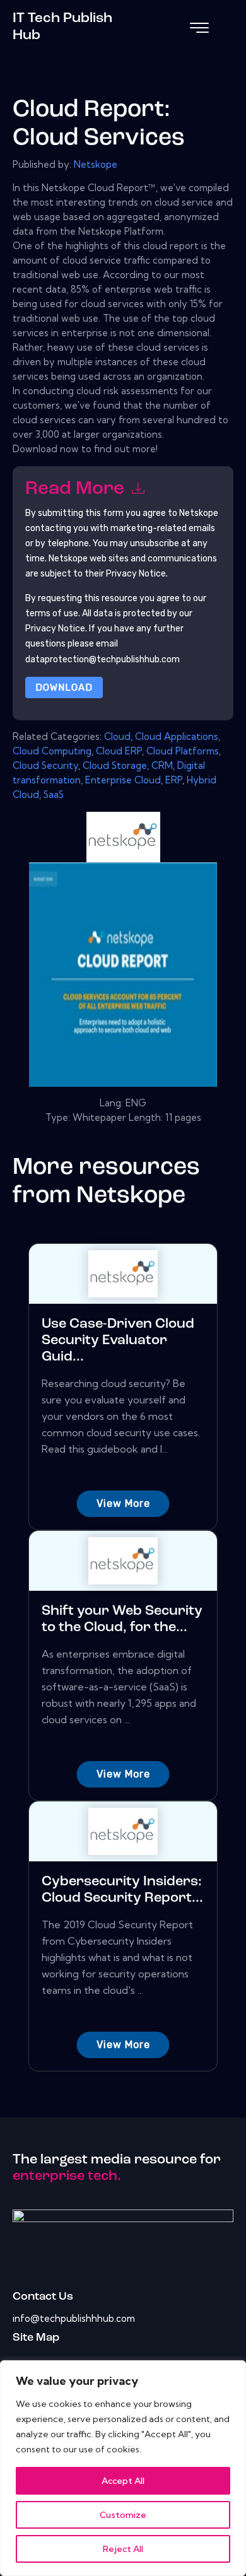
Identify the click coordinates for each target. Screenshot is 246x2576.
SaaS (54, 794)
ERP (174, 780)
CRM (162, 765)
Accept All (123, 2481)
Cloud (117, 736)
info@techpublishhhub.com (74, 2318)
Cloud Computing (52, 751)
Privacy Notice (55, 629)
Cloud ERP (119, 751)
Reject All (123, 2549)
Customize (123, 2515)
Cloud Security (45, 765)
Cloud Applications (177, 736)
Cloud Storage (115, 765)
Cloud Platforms (183, 751)
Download (64, 688)
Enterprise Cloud (123, 780)
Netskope (96, 164)
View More (123, 1503)
